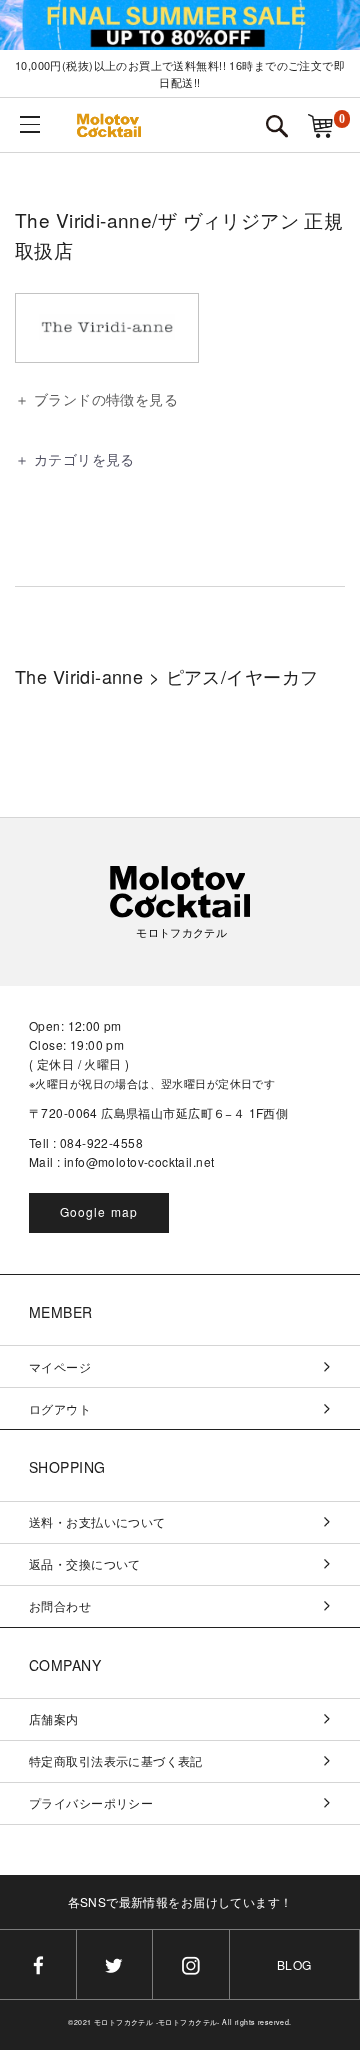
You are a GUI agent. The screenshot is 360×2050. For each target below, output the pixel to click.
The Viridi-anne (79, 676)
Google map (99, 1211)
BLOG (294, 1964)
